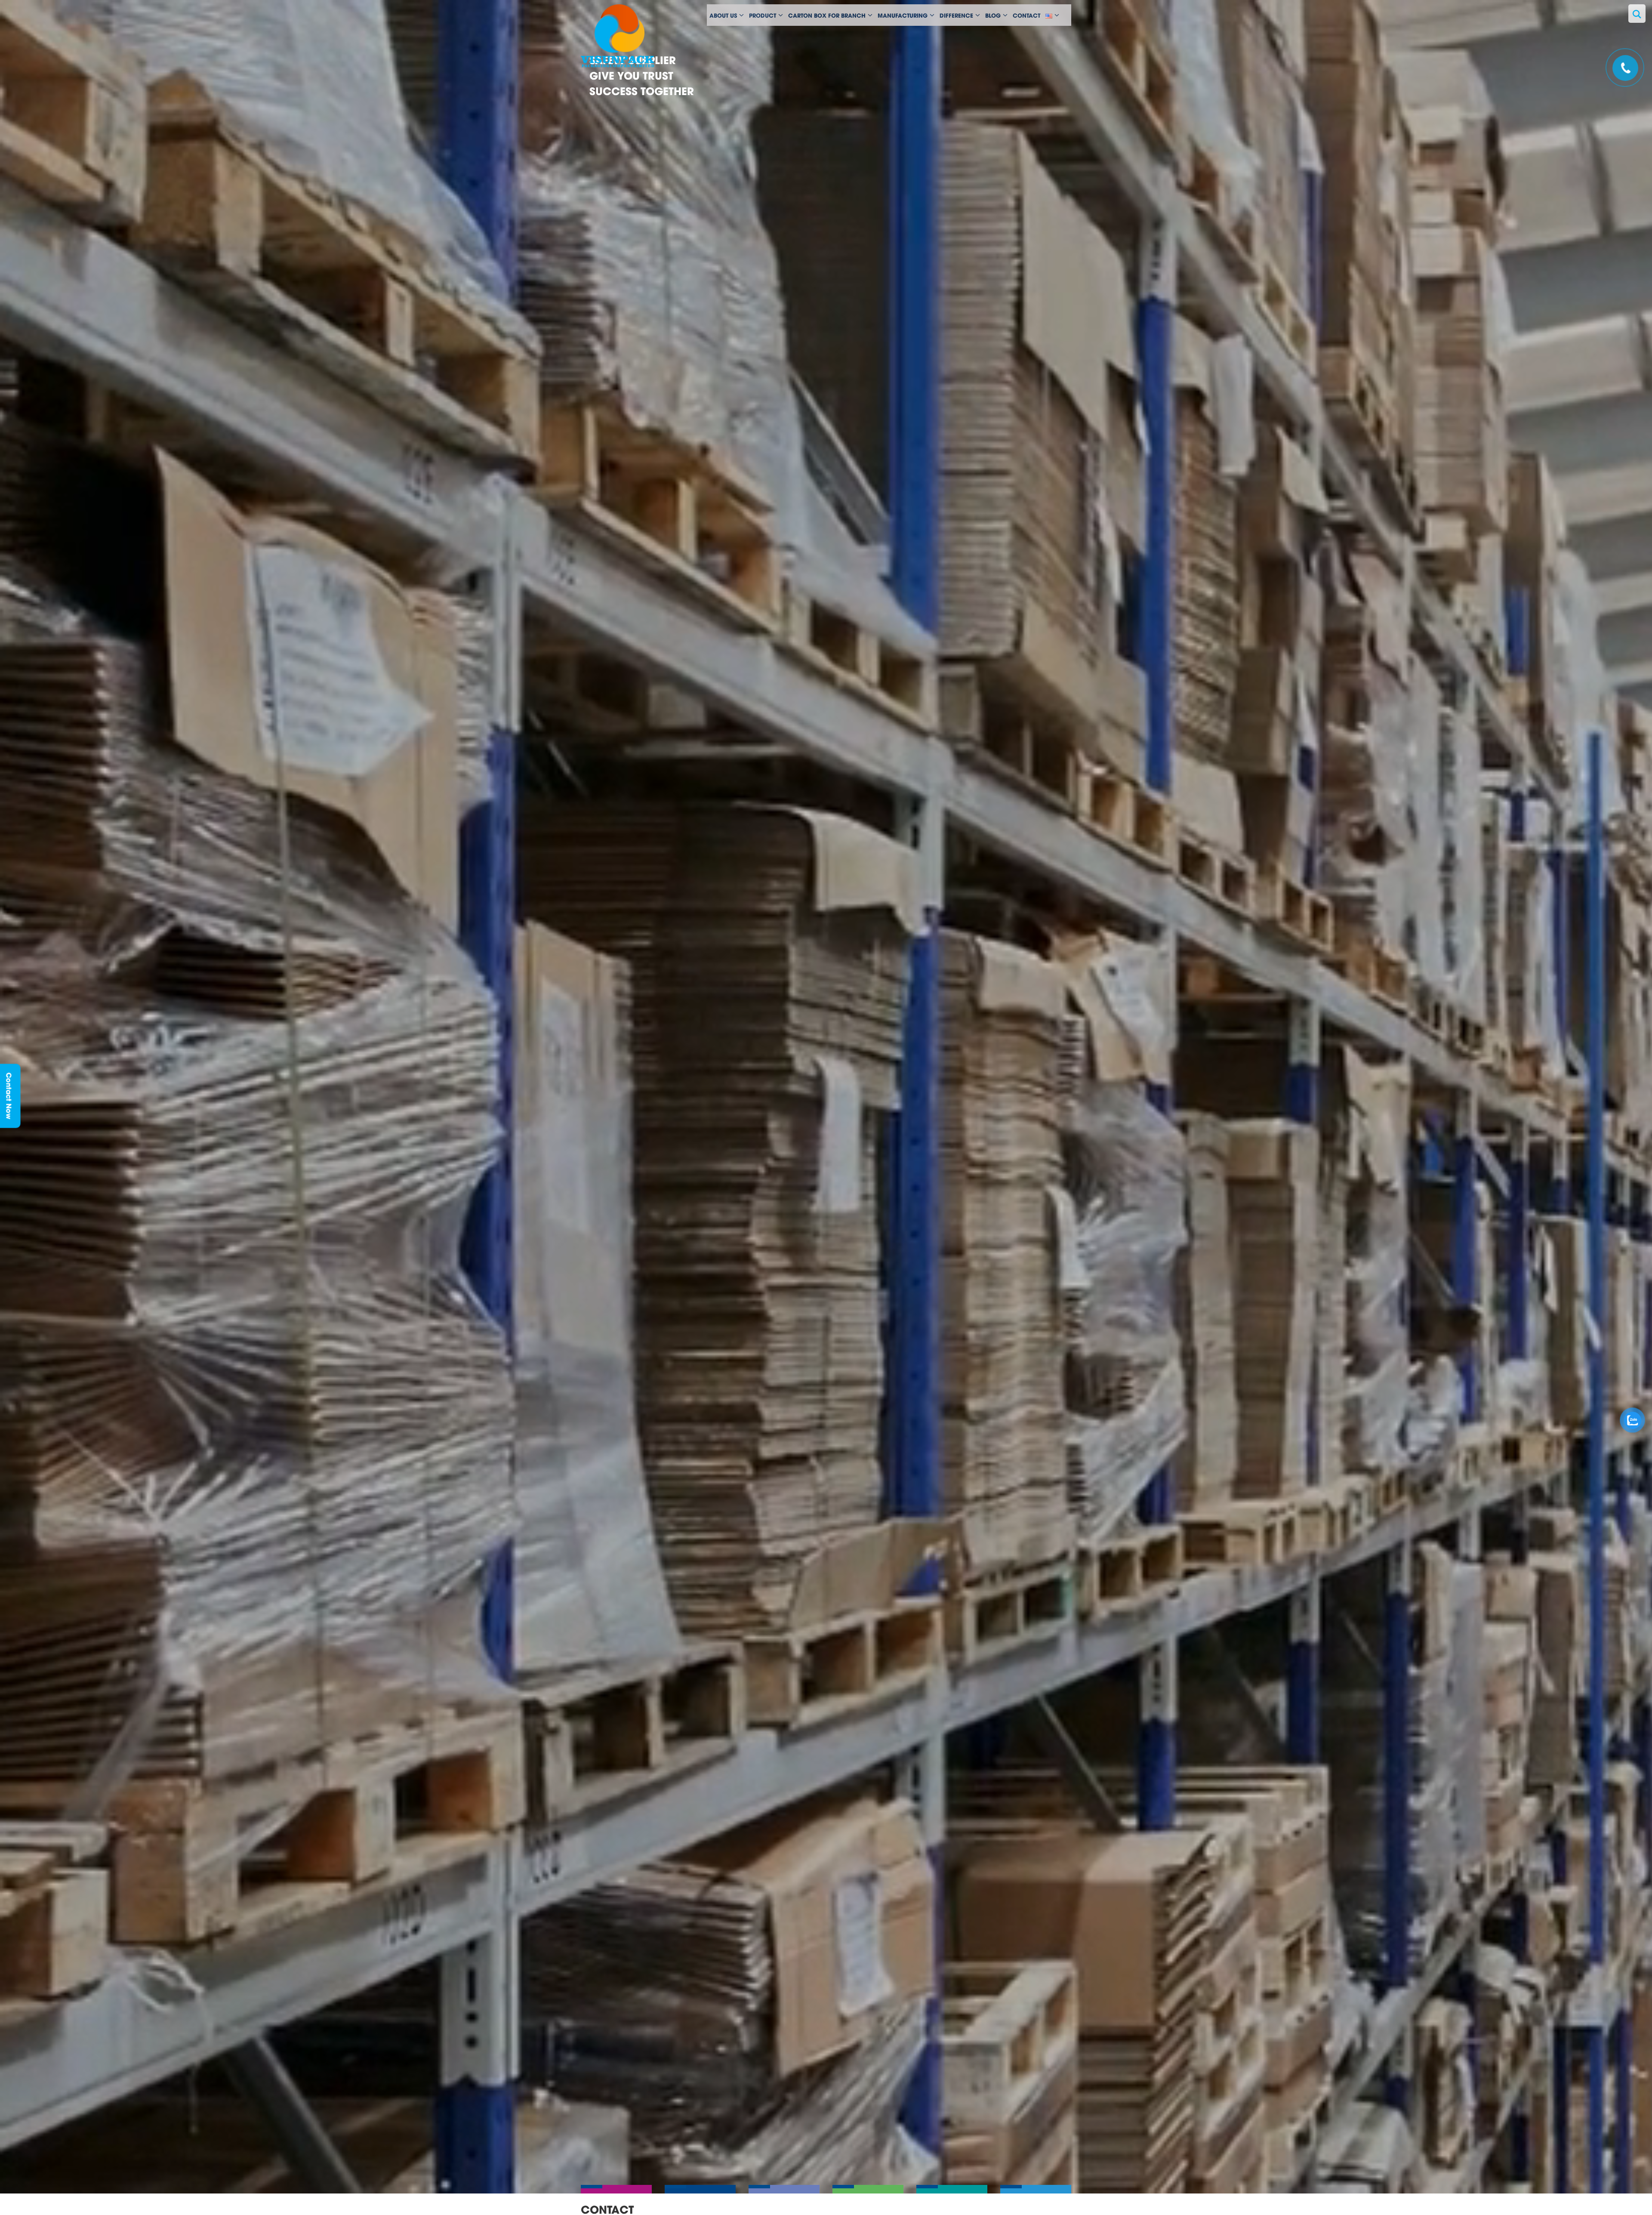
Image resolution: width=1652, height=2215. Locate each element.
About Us (723, 15)
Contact (1026, 15)
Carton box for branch (827, 15)
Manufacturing (903, 15)
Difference (956, 15)
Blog (993, 15)
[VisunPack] (637, 37)
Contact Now (10, 1096)
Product (763, 15)
